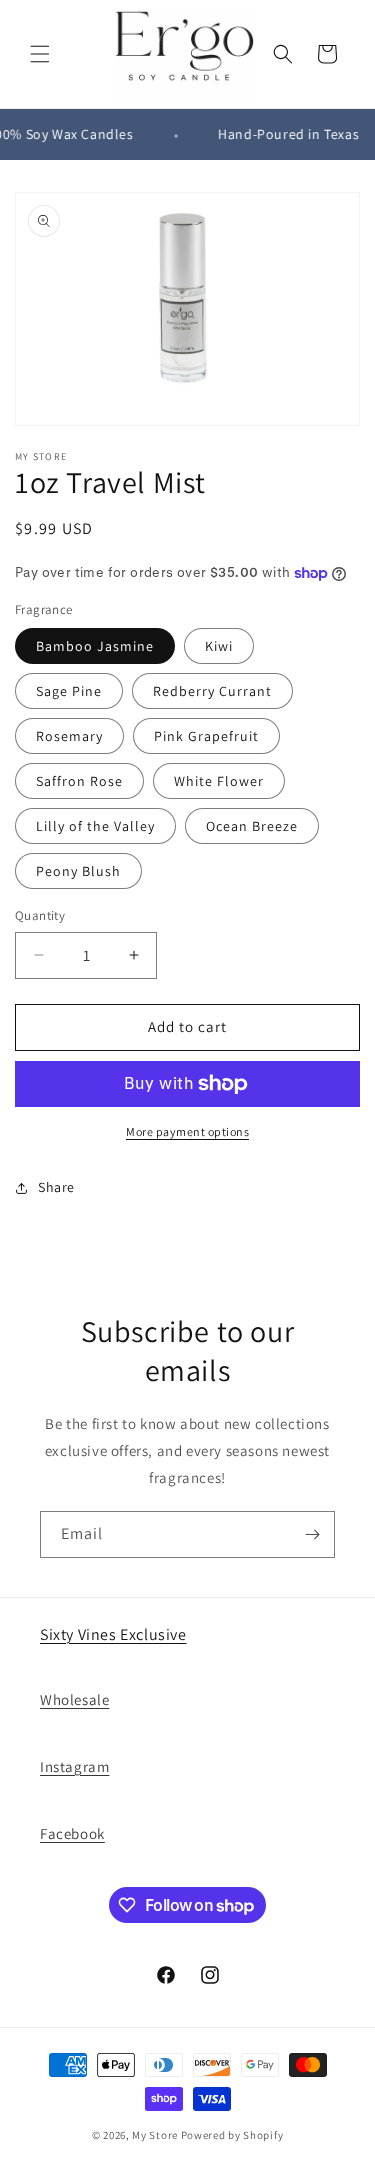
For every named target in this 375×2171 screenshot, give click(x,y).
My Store (155, 2135)
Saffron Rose (79, 781)
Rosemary (69, 736)
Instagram (74, 1766)
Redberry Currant (212, 691)
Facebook (72, 1833)
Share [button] (56, 1187)
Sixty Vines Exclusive (113, 1634)
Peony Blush (78, 871)
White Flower (219, 781)
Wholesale (74, 1699)
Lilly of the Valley (95, 826)
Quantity (40, 915)
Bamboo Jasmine (95, 646)
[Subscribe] (312, 1534)
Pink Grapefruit (206, 736)
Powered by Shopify (232, 2135)
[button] (40, 54)
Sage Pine (69, 691)
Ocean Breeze (252, 826)
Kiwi (219, 646)
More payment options (187, 1131)
